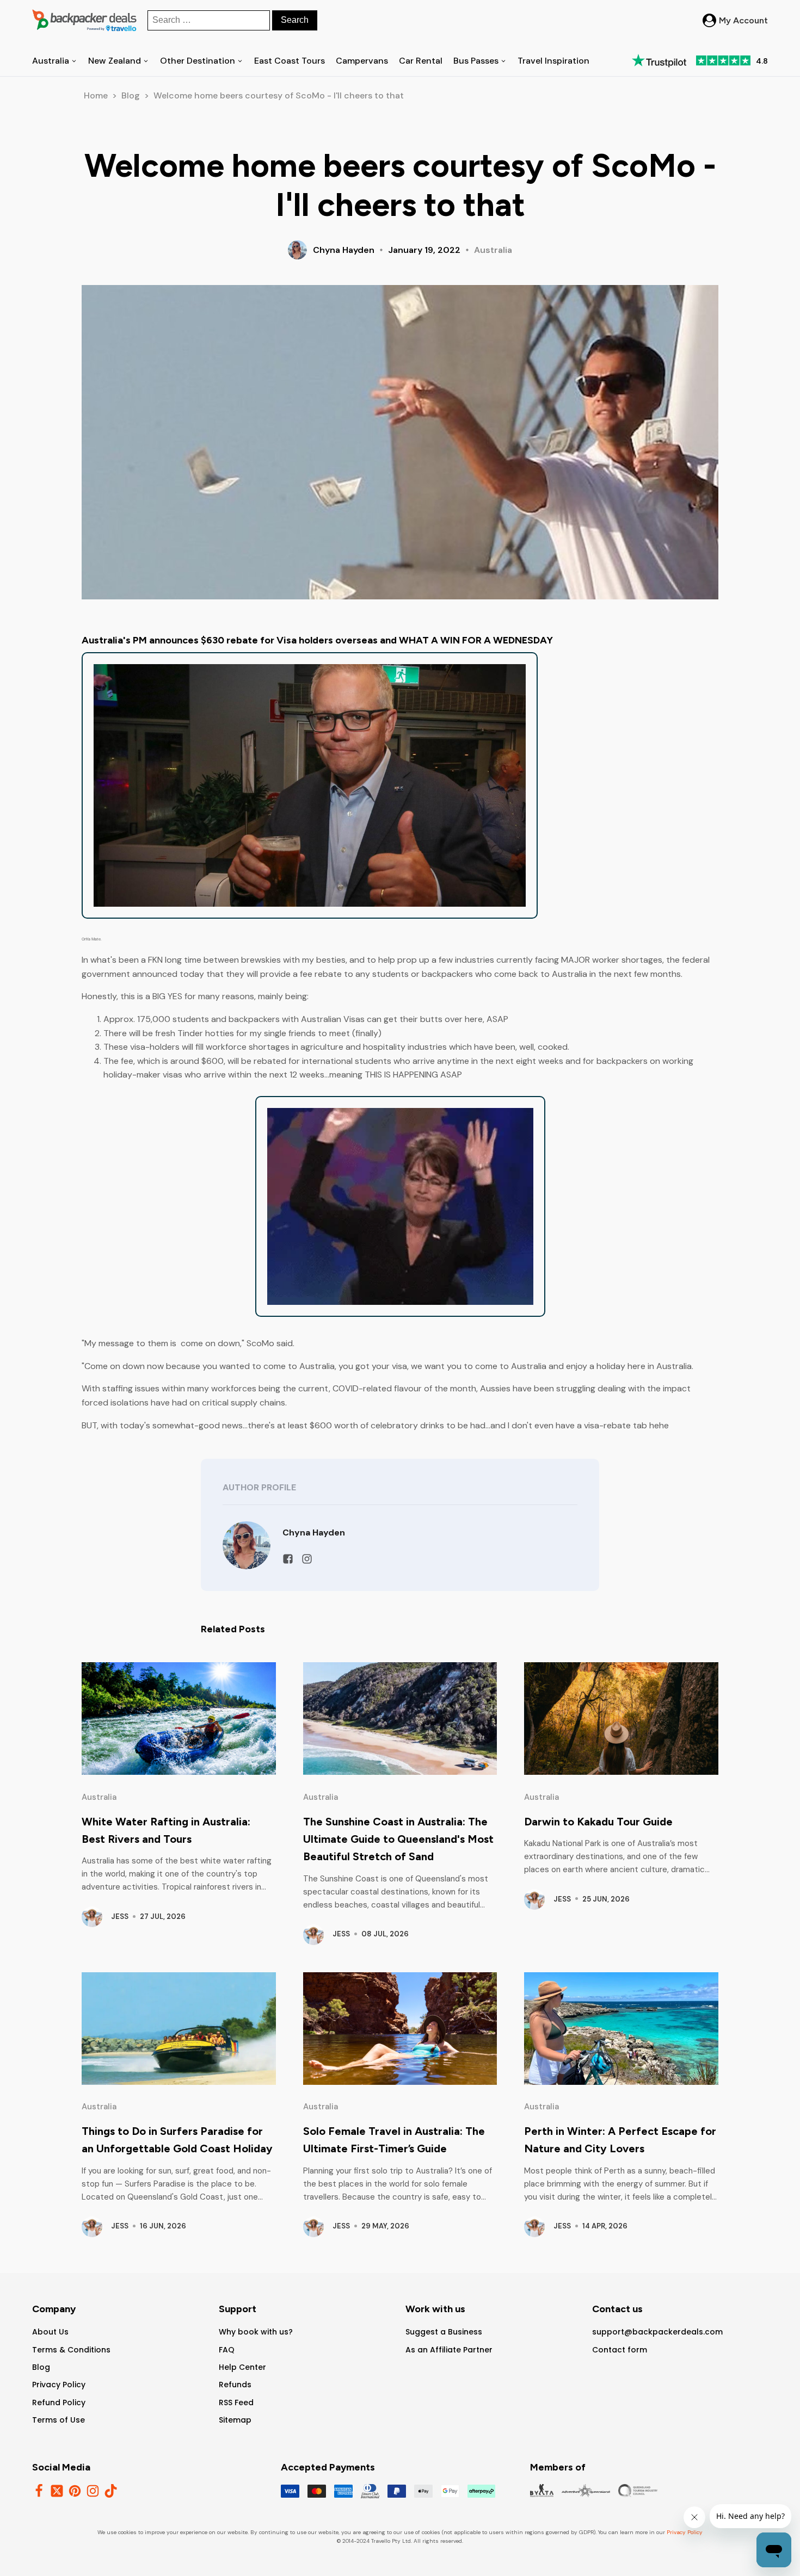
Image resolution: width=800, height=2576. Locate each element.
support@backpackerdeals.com (657, 2332)
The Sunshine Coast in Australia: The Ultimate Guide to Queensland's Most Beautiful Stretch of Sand (398, 1839)
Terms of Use (59, 2420)
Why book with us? (256, 2332)
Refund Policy (59, 2402)
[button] (735, 21)
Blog (131, 95)
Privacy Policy (59, 2385)
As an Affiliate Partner (449, 2350)
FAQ (227, 2350)
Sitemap (235, 2420)
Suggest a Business (444, 2332)
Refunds (235, 2385)
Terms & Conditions (71, 2350)
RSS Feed (236, 2402)
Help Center (242, 2367)
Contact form (620, 2350)
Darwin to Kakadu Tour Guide (598, 1822)
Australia (493, 250)
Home (96, 95)
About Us (50, 2332)
